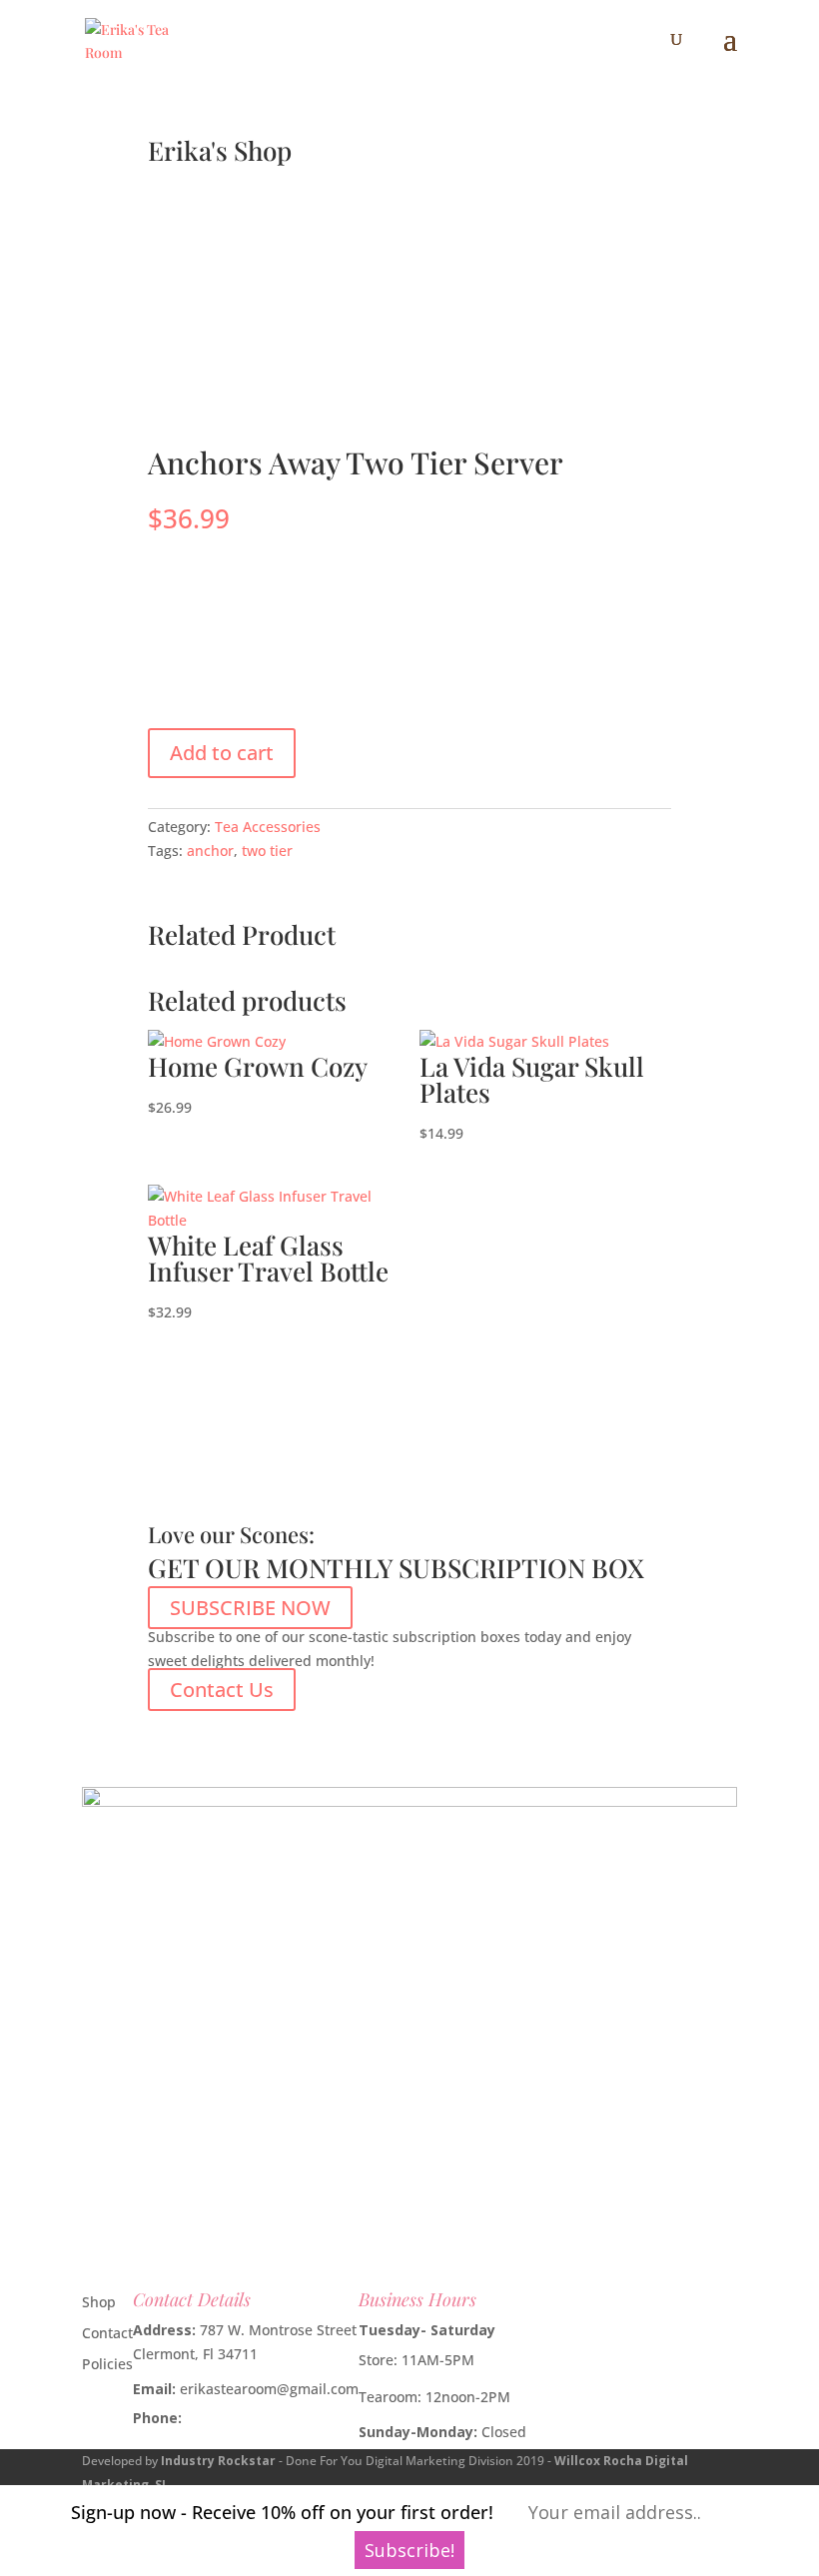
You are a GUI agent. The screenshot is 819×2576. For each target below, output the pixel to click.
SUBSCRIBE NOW (250, 1608)
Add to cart (222, 753)
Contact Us (222, 1690)
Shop (99, 2302)
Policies (107, 2364)
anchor (210, 851)
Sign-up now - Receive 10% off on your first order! (282, 2512)
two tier (267, 851)
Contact (107, 2333)
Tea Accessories (268, 827)
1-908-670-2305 (237, 2418)
